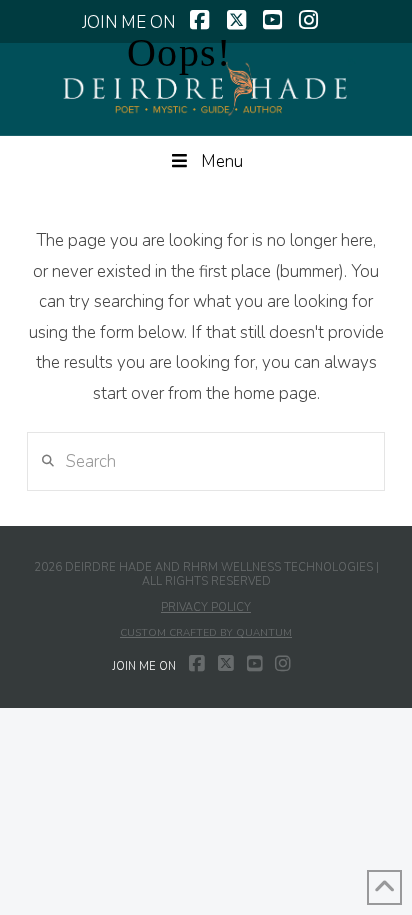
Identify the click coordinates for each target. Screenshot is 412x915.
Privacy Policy (206, 607)
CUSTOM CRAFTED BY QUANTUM (206, 633)
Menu (222, 161)
